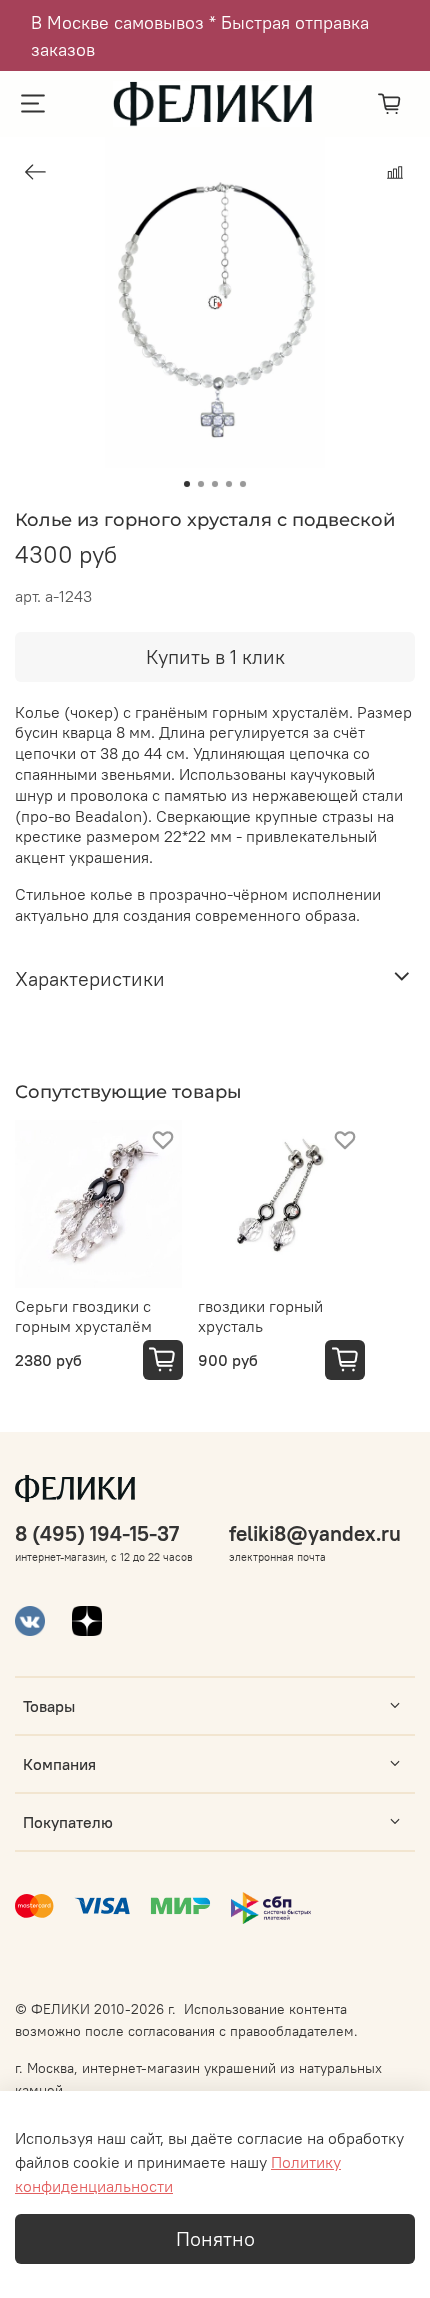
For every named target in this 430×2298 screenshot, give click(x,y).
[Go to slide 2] (201, 484)
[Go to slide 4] (229, 484)
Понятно (215, 2238)
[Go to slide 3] (215, 484)
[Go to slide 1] (187, 484)
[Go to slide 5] (243, 484)
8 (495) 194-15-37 (97, 1533)
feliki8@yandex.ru (315, 1533)
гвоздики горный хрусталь (260, 1315)
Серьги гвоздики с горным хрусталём (83, 1315)
